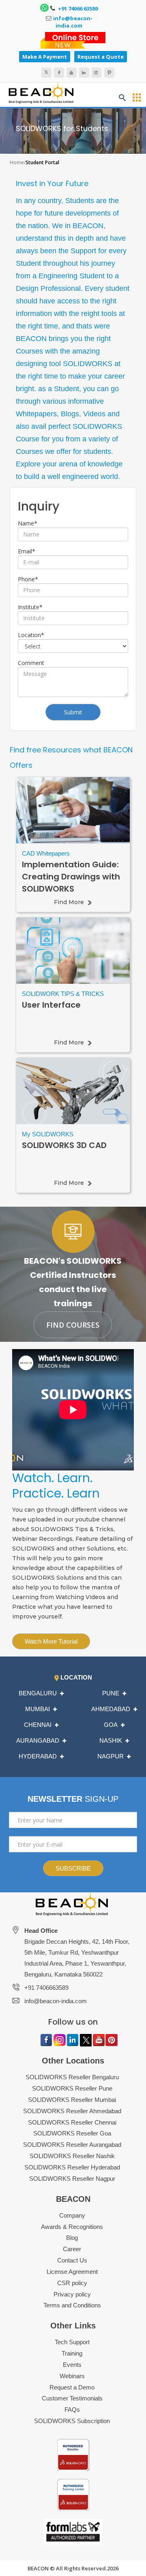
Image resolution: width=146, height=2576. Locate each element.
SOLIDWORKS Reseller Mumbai (72, 2100)
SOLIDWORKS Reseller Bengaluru (72, 2077)
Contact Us (72, 2260)
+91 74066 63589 (77, 8)
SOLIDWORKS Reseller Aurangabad (72, 2145)
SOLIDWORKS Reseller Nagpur (72, 2179)
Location (31, 635)
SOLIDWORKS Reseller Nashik (72, 2156)
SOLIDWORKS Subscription (72, 2421)
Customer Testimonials (72, 2398)
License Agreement (72, 2272)
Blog (72, 2238)
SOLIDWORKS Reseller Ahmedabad (72, 2111)
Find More (69, 902)
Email (27, 551)
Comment (31, 663)
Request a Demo (72, 2387)
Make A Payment (45, 57)
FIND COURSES (73, 1325)
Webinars (72, 2376)
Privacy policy (72, 2294)
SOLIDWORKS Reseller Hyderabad (72, 2167)
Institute (30, 607)
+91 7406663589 (46, 1988)
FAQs (72, 2410)
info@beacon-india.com (73, 22)
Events (72, 2365)
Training (72, 2353)
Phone (28, 579)
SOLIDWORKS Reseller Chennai (72, 2122)
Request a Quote (101, 57)
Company (72, 2215)
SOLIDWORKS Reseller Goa (72, 2133)
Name (28, 523)
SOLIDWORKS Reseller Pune (72, 2088)
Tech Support (72, 2342)
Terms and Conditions (72, 2305)
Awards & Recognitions (72, 2227)
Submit (73, 712)
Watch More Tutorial (51, 1641)
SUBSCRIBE (73, 1868)
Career (72, 2249)
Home (17, 162)
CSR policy (72, 2283)
